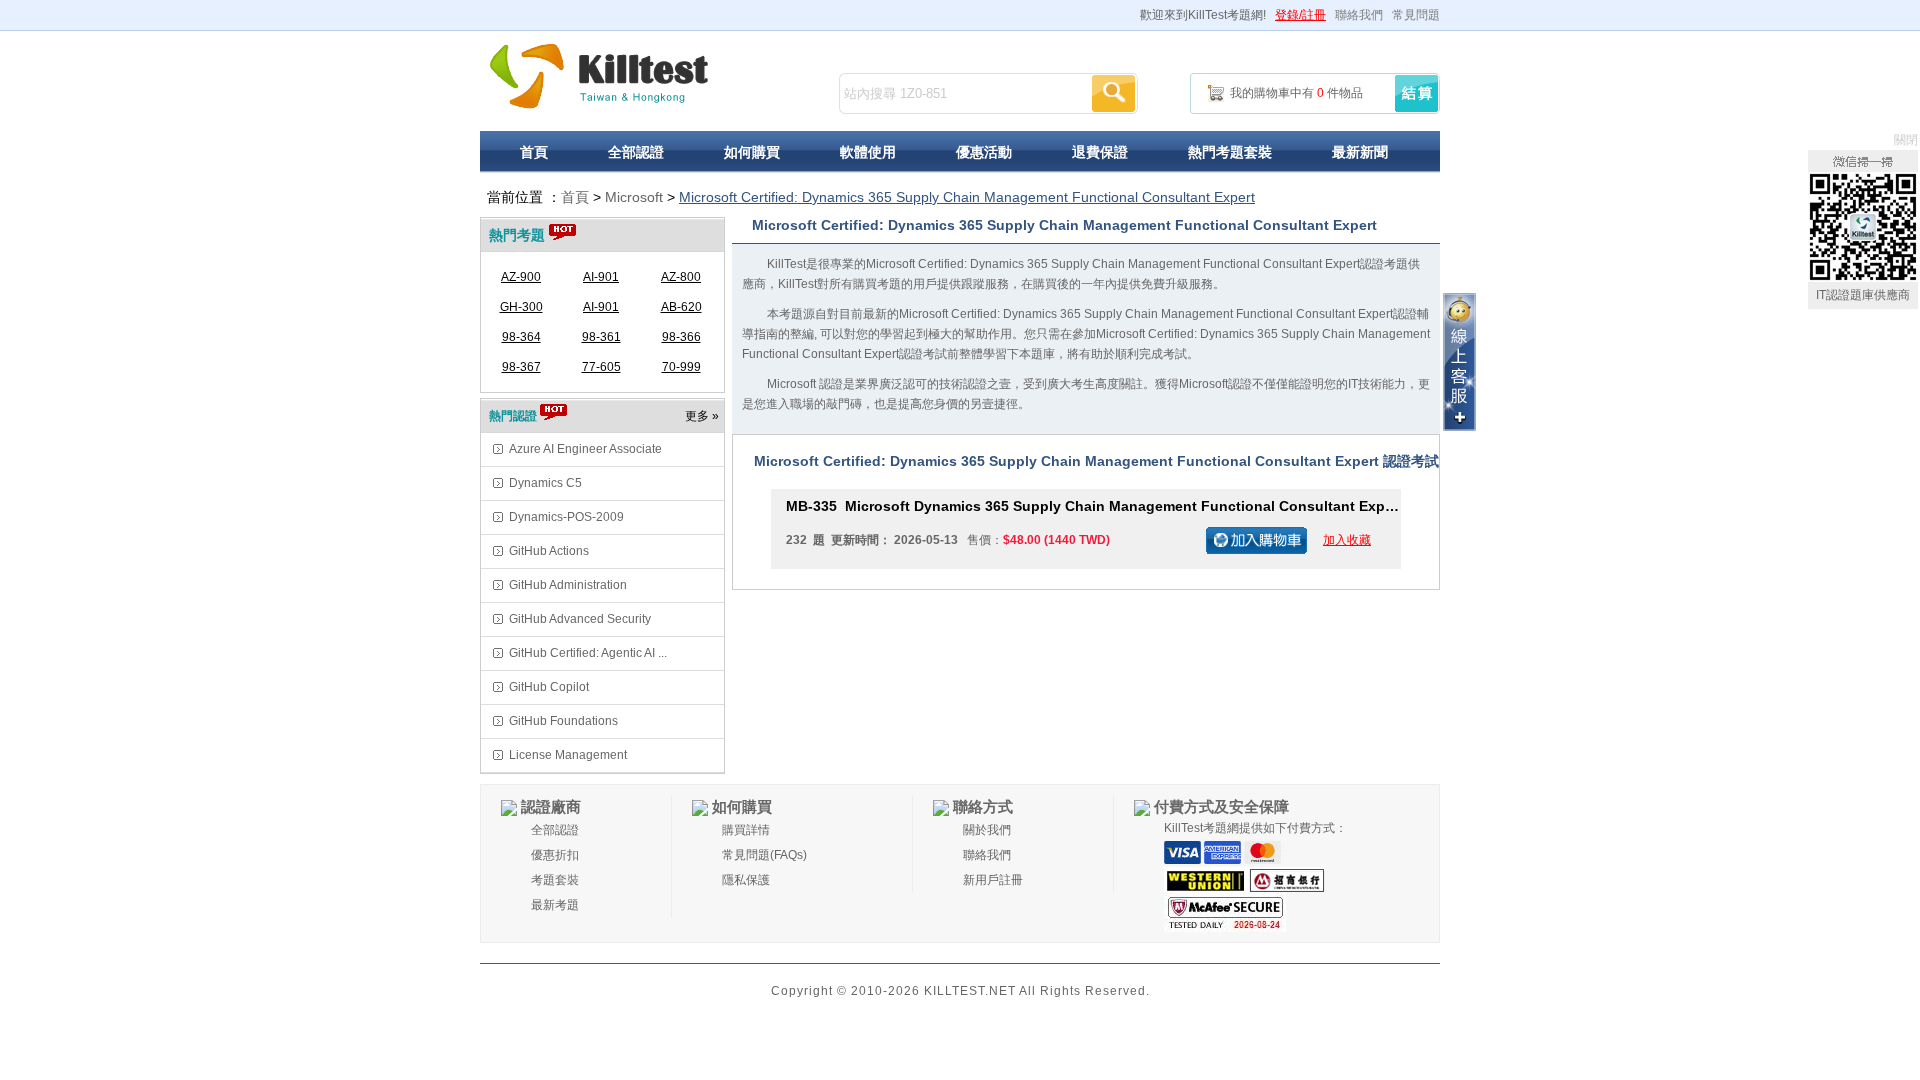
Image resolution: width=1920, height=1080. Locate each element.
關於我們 (987, 830)
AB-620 (681, 307)
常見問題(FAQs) (764, 855)
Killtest (599, 76)
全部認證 (636, 152)
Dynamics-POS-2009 (566, 517)
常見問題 (1416, 15)
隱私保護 (746, 880)
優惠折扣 (555, 855)
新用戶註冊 (993, 880)
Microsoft (634, 197)
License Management (568, 755)
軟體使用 (868, 152)
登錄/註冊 (1300, 15)
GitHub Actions (549, 551)
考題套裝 (555, 880)
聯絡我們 (1359, 15)
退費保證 (1100, 152)
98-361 (601, 337)
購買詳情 (746, 830)
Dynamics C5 (545, 483)
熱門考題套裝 (1230, 152)
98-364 (521, 337)
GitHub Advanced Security (580, 619)
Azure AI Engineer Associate (585, 449)
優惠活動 (984, 152)
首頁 (534, 152)
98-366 (681, 337)
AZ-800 (681, 277)
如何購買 (752, 152)
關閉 (1906, 140)
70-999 (681, 367)
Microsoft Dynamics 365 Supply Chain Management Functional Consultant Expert (1093, 506)
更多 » (702, 416)
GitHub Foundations (563, 721)
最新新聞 (1360, 152)
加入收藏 (1347, 540)
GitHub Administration (568, 585)
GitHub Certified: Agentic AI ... (588, 653)
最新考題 (555, 905)
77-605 (601, 367)
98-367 (521, 367)
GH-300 (521, 307)
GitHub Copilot (549, 687)
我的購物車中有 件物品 (1296, 93)
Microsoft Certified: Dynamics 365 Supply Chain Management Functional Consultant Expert (967, 197)
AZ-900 (521, 277)
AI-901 (601, 277)
